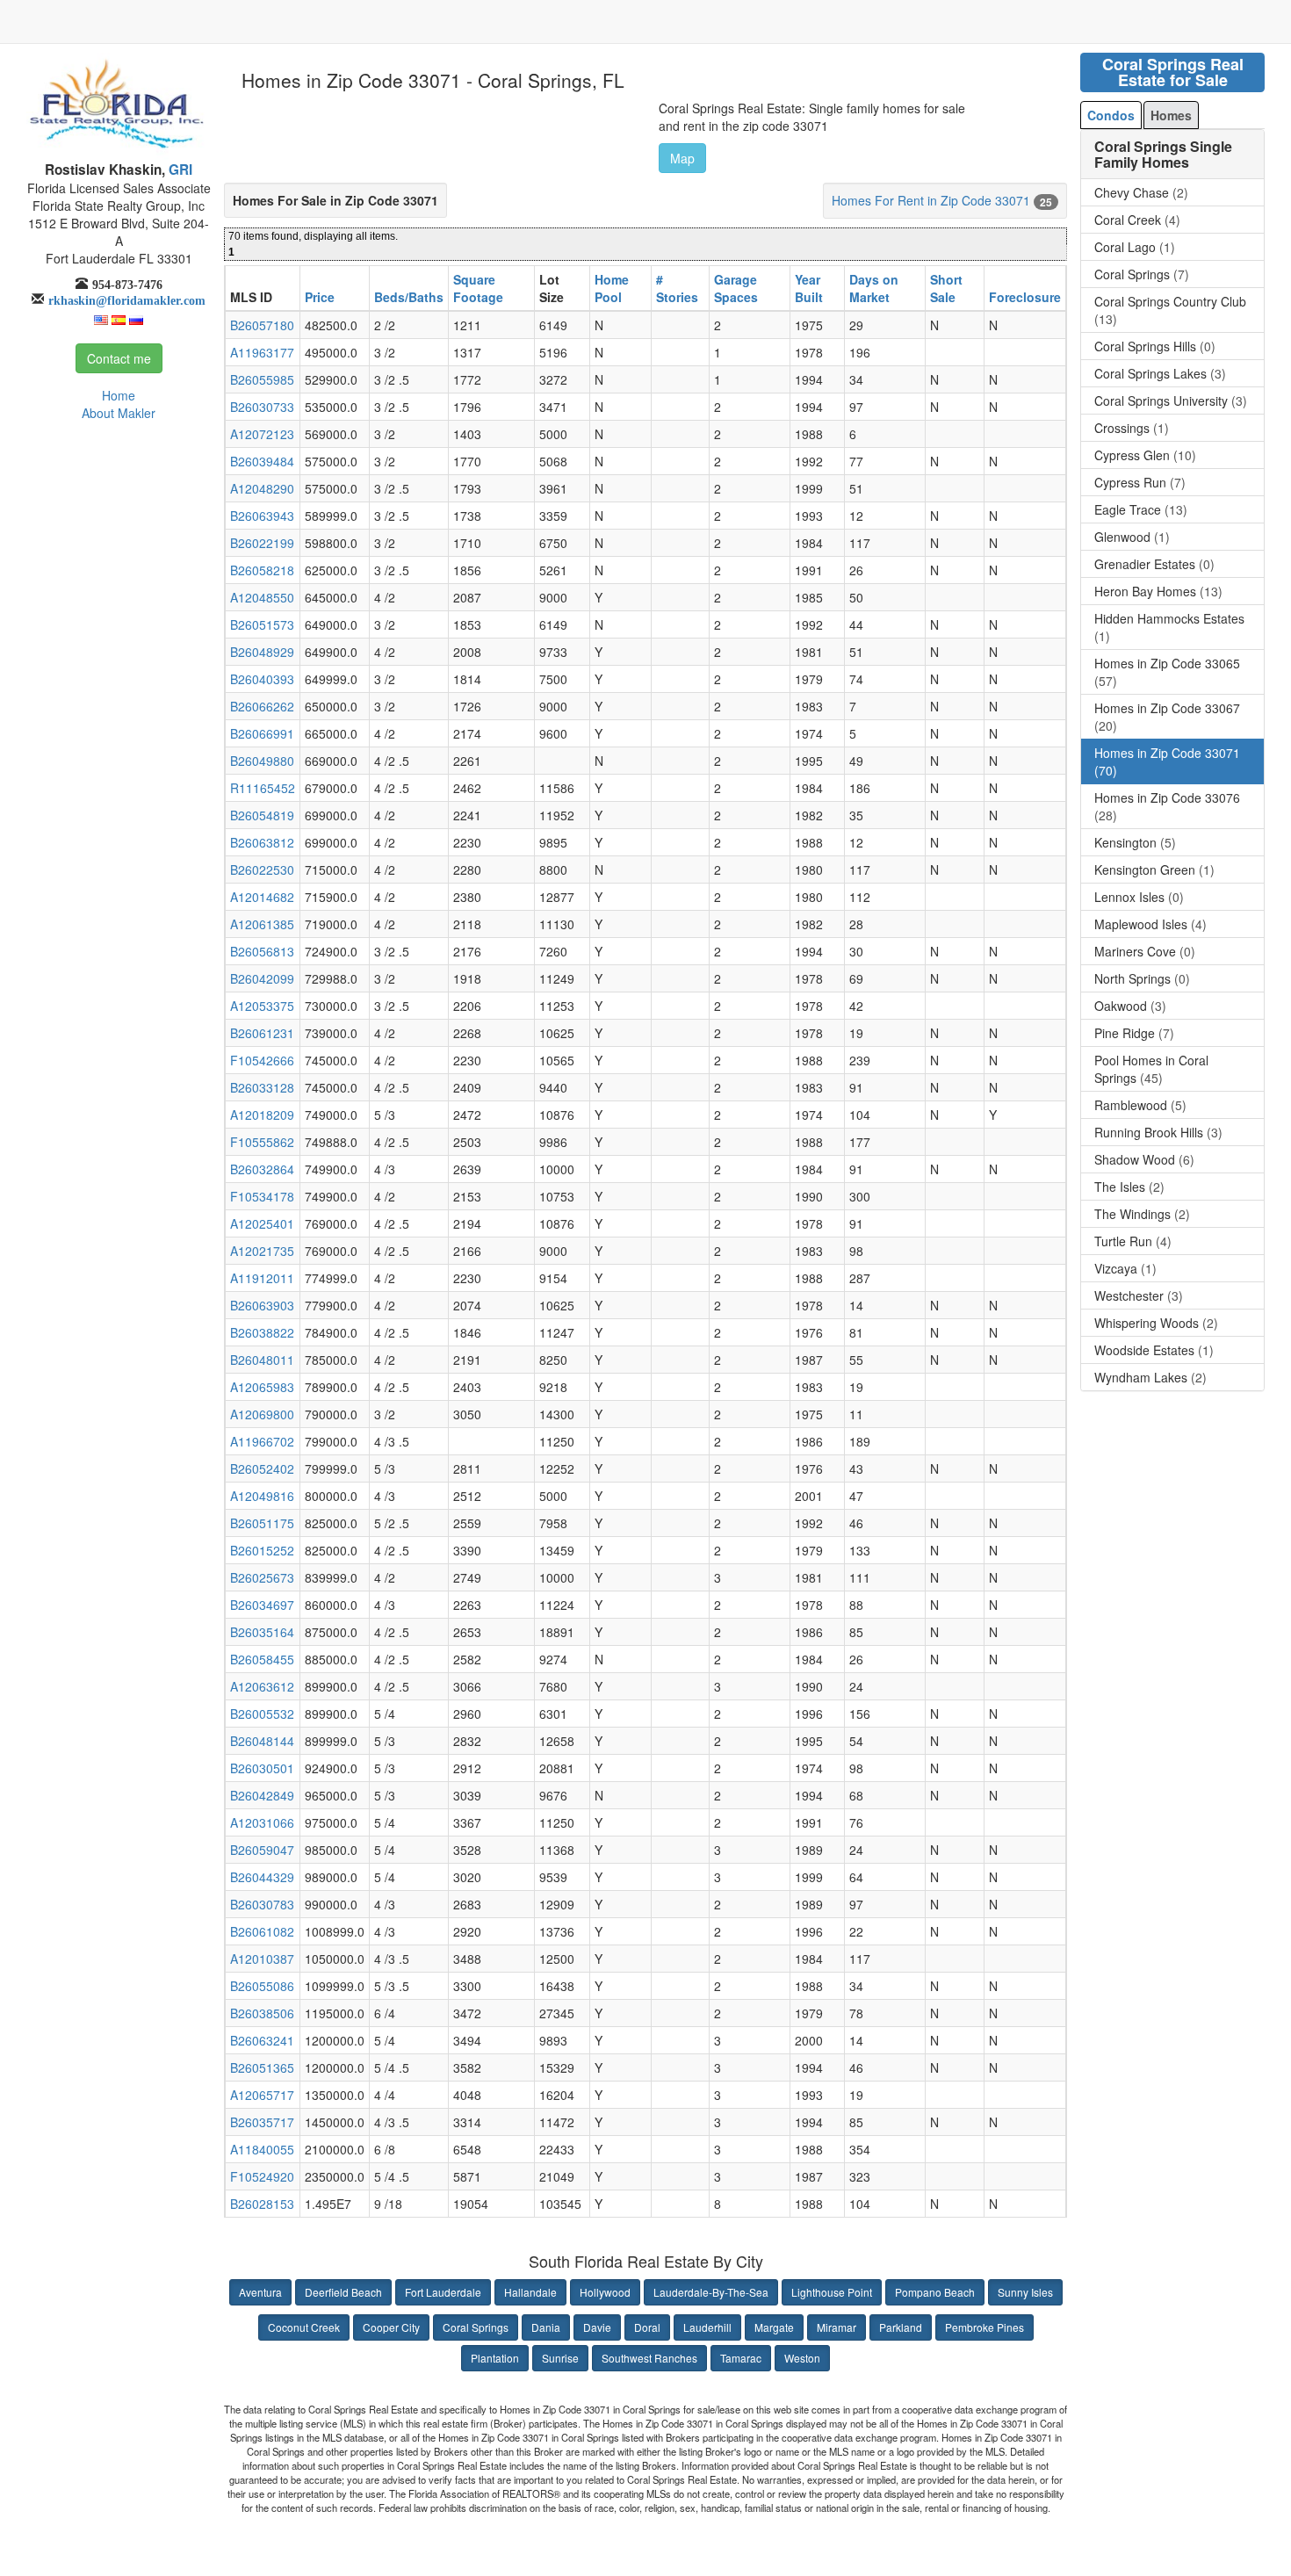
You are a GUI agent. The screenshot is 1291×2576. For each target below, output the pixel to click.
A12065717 (262, 2095)
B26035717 (262, 2122)
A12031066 (262, 1822)
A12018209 (262, 1115)
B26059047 (262, 1850)
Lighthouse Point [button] (832, 2292)
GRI (179, 170)
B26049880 (262, 761)
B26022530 (262, 869)
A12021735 (262, 1251)
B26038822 (262, 1332)
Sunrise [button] (560, 2358)
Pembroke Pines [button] (984, 2327)
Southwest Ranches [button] (649, 2358)
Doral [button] (647, 2327)
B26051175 (262, 1523)
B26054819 (262, 815)
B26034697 (262, 1605)
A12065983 (262, 1387)
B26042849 (262, 1795)
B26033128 (262, 1087)
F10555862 (262, 1142)
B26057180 (262, 325)
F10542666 (262, 1060)
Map (682, 158)
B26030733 (262, 407)
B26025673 (262, 1577)
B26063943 (262, 516)
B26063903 (262, 1305)
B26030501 (262, 1768)
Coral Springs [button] (476, 2327)
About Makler (119, 413)
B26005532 (262, 1714)
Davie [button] (597, 2327)
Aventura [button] (260, 2292)
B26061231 (262, 1033)
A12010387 (262, 1959)
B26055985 (262, 379)
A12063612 (262, 1686)
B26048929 (262, 652)
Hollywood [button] (605, 2292)
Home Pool (612, 288)
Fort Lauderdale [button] (443, 2292)
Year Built (809, 288)
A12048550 (262, 597)
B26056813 (262, 951)
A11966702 (262, 1441)
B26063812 (262, 842)
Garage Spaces (736, 288)
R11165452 (263, 788)
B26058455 (262, 1659)
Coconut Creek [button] (304, 2327)
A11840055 (262, 2149)
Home (119, 395)
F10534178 (262, 1196)
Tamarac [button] (741, 2358)
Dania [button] (546, 2327)
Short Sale (946, 288)
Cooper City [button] (391, 2327)
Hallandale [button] (530, 2292)
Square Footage (478, 288)
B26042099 (262, 978)
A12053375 (262, 1006)
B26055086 (262, 1986)
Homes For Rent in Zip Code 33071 (931, 200)
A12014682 (262, 897)
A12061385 (262, 924)
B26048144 (262, 1741)
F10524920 (262, 2176)
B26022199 (262, 543)
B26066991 (262, 733)
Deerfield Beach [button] (343, 2292)
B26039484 (262, 461)
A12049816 (262, 1496)
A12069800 (262, 1414)
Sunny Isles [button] (1025, 2292)
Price (320, 297)
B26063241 (262, 2040)
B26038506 (262, 2013)
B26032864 (262, 1169)
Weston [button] (802, 2358)
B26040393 (262, 679)
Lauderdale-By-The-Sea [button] (711, 2292)
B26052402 (262, 1468)
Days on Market (874, 288)
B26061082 (262, 1931)
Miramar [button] (837, 2327)
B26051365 (262, 2067)
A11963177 (262, 352)
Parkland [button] (901, 2327)
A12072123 (262, 434)
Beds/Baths (409, 297)
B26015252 (262, 1550)
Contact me (119, 358)
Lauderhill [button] (707, 2327)
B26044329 (262, 1877)
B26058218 (262, 570)
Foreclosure (1025, 297)
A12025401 (262, 1223)
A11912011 (262, 1278)
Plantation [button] (495, 2358)
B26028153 (262, 2204)
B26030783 (262, 1904)
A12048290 (262, 488)
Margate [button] (774, 2327)
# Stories (677, 288)
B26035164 (262, 1632)
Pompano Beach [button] (935, 2292)
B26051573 (262, 624)
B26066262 (262, 706)
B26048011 (262, 1360)
